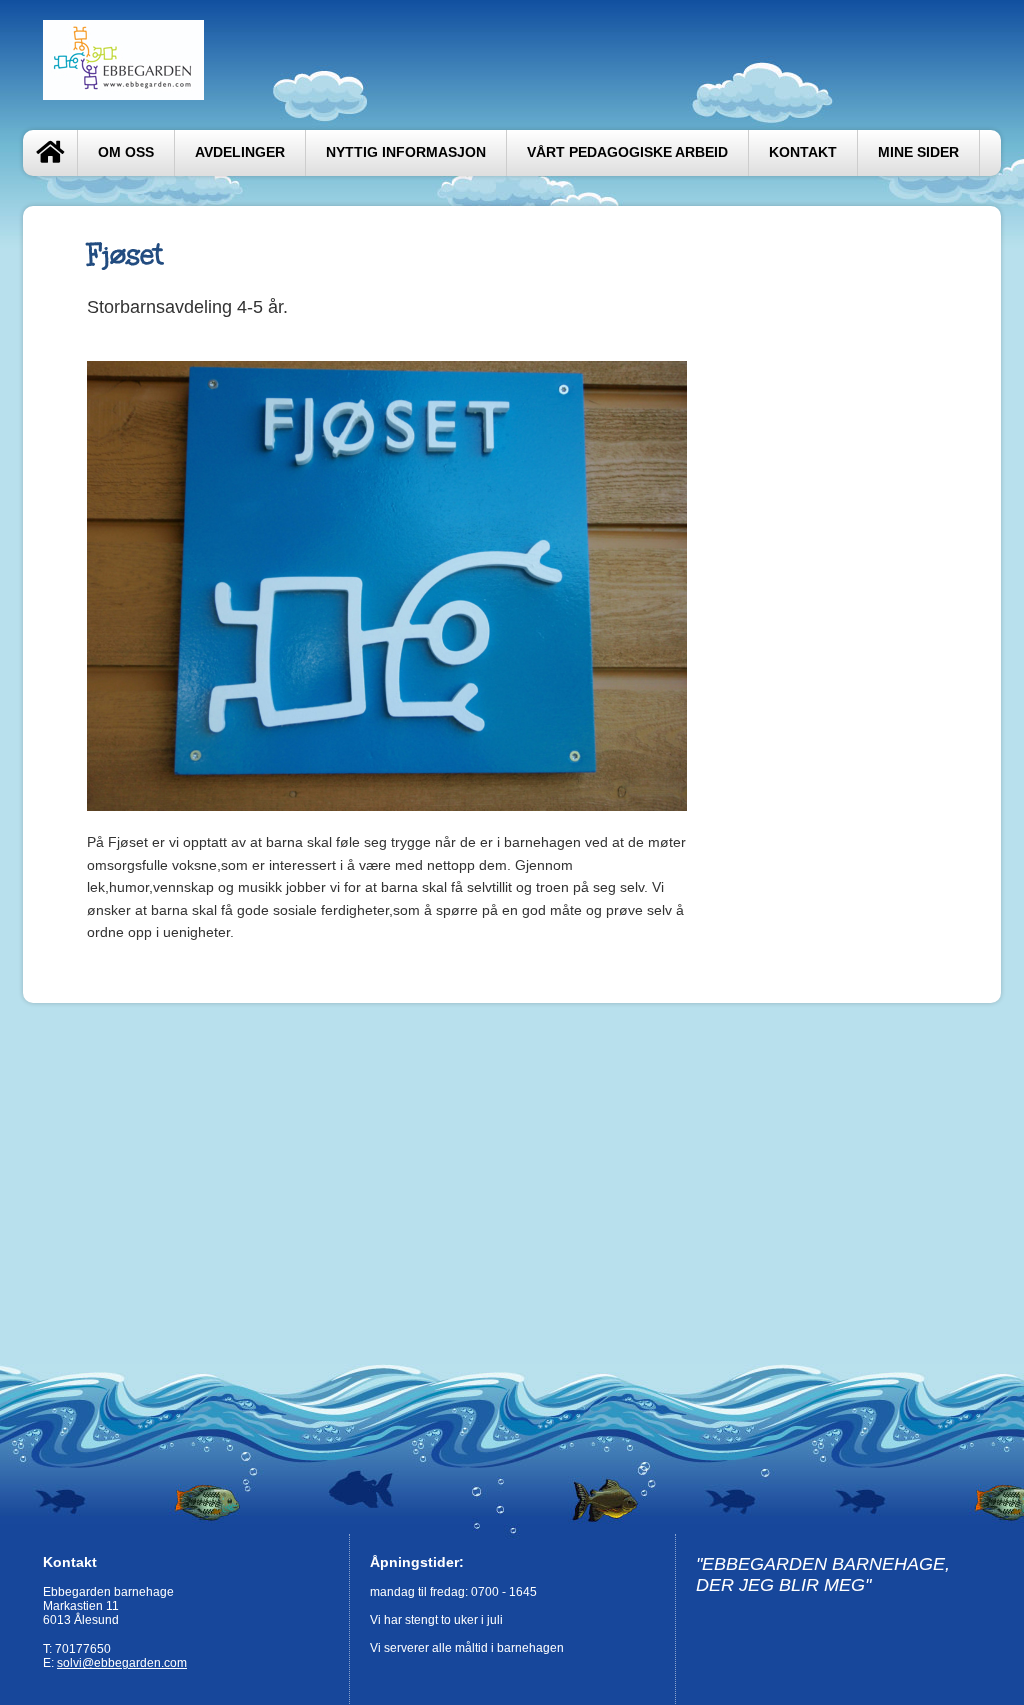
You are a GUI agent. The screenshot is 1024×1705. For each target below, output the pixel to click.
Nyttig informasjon (406, 152)
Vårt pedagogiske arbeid (627, 152)
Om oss (126, 152)
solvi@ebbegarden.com (122, 1663)
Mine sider (918, 152)
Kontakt (803, 152)
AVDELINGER (240, 152)
